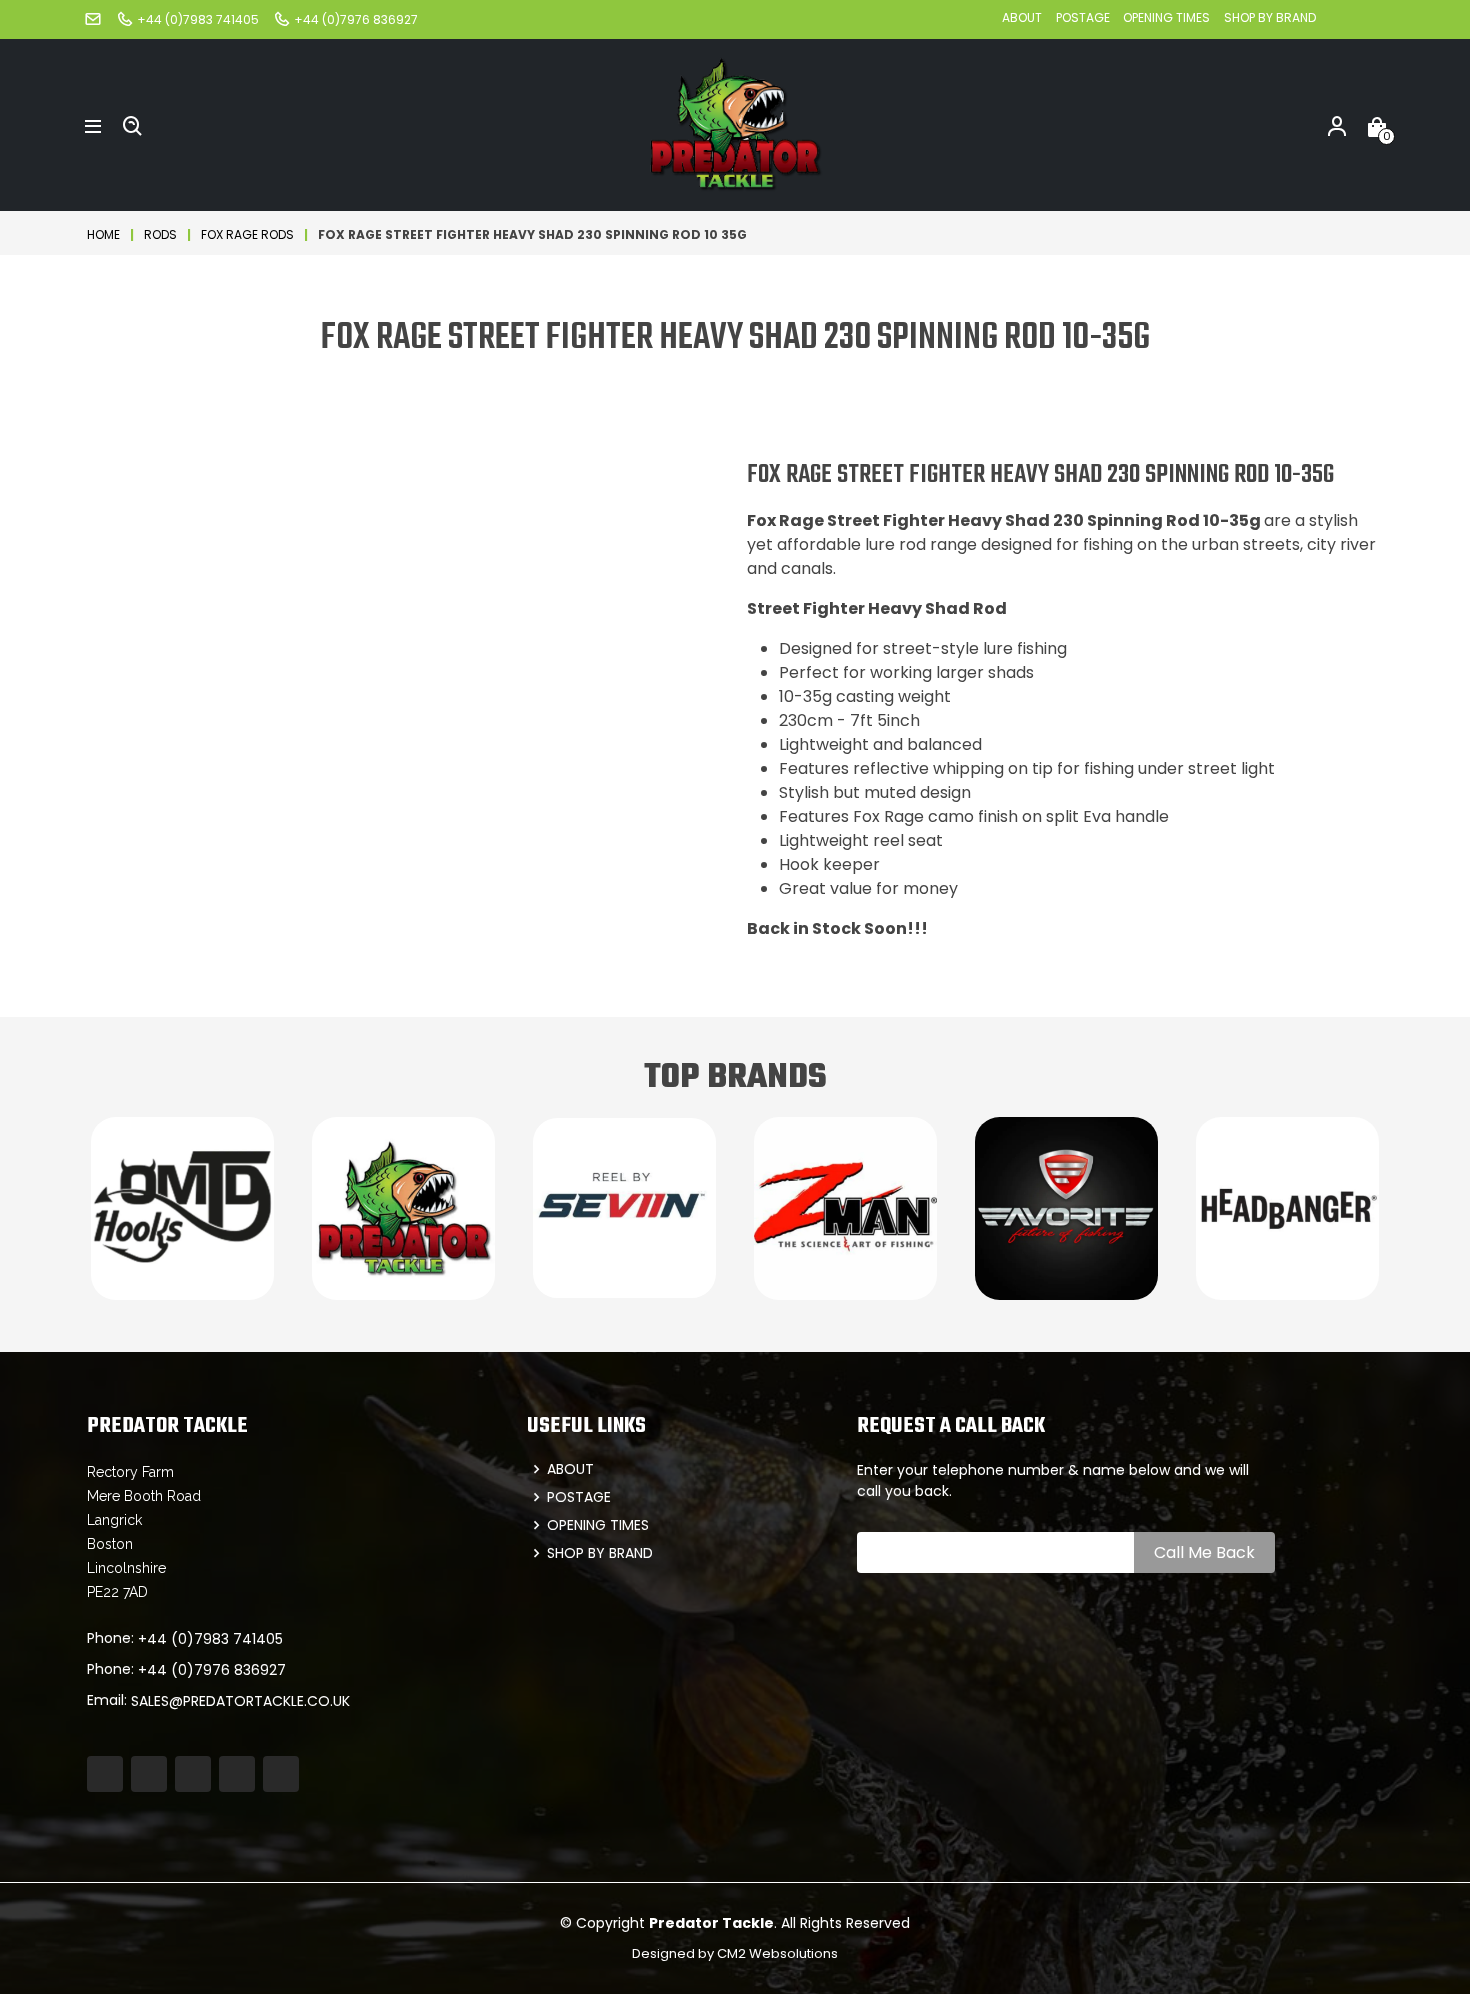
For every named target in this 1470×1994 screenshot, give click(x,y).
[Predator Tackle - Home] (735, 123)
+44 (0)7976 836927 (212, 1670)
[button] (93, 125)
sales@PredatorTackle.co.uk (240, 1701)
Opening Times (1166, 17)
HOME (103, 234)
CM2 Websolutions (777, 1953)
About (1022, 17)
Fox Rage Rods (247, 234)
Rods (160, 234)
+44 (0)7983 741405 (210, 1639)
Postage (1084, 17)
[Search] (133, 125)
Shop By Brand (1270, 17)
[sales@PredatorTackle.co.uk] (93, 18)
